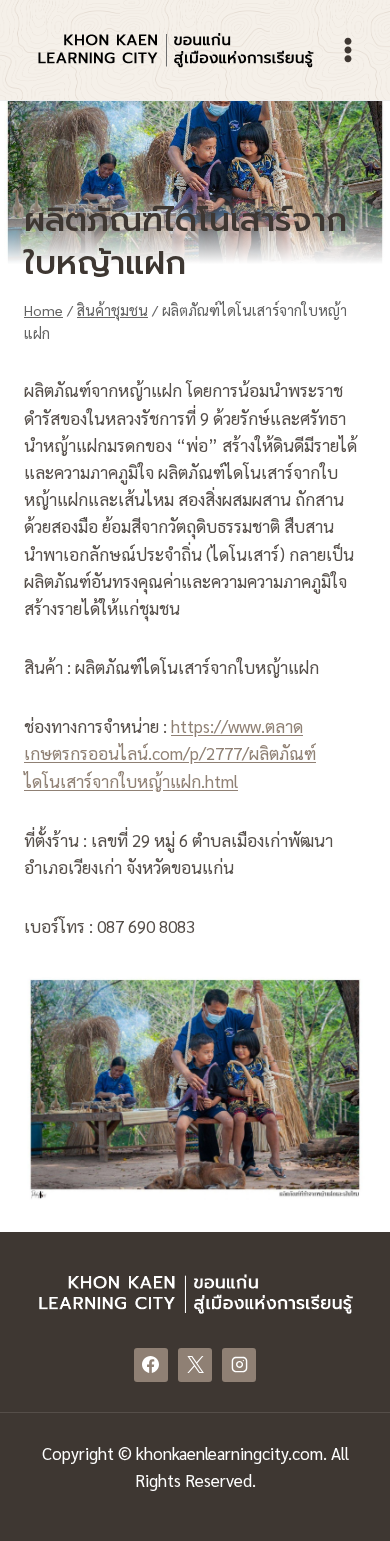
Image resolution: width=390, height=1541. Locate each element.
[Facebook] (151, 1365)
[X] (195, 1365)
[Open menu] (347, 49)
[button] (195, 1086)
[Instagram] (239, 1365)
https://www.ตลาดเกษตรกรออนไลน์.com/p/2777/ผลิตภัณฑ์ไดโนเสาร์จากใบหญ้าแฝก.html (170, 753)
